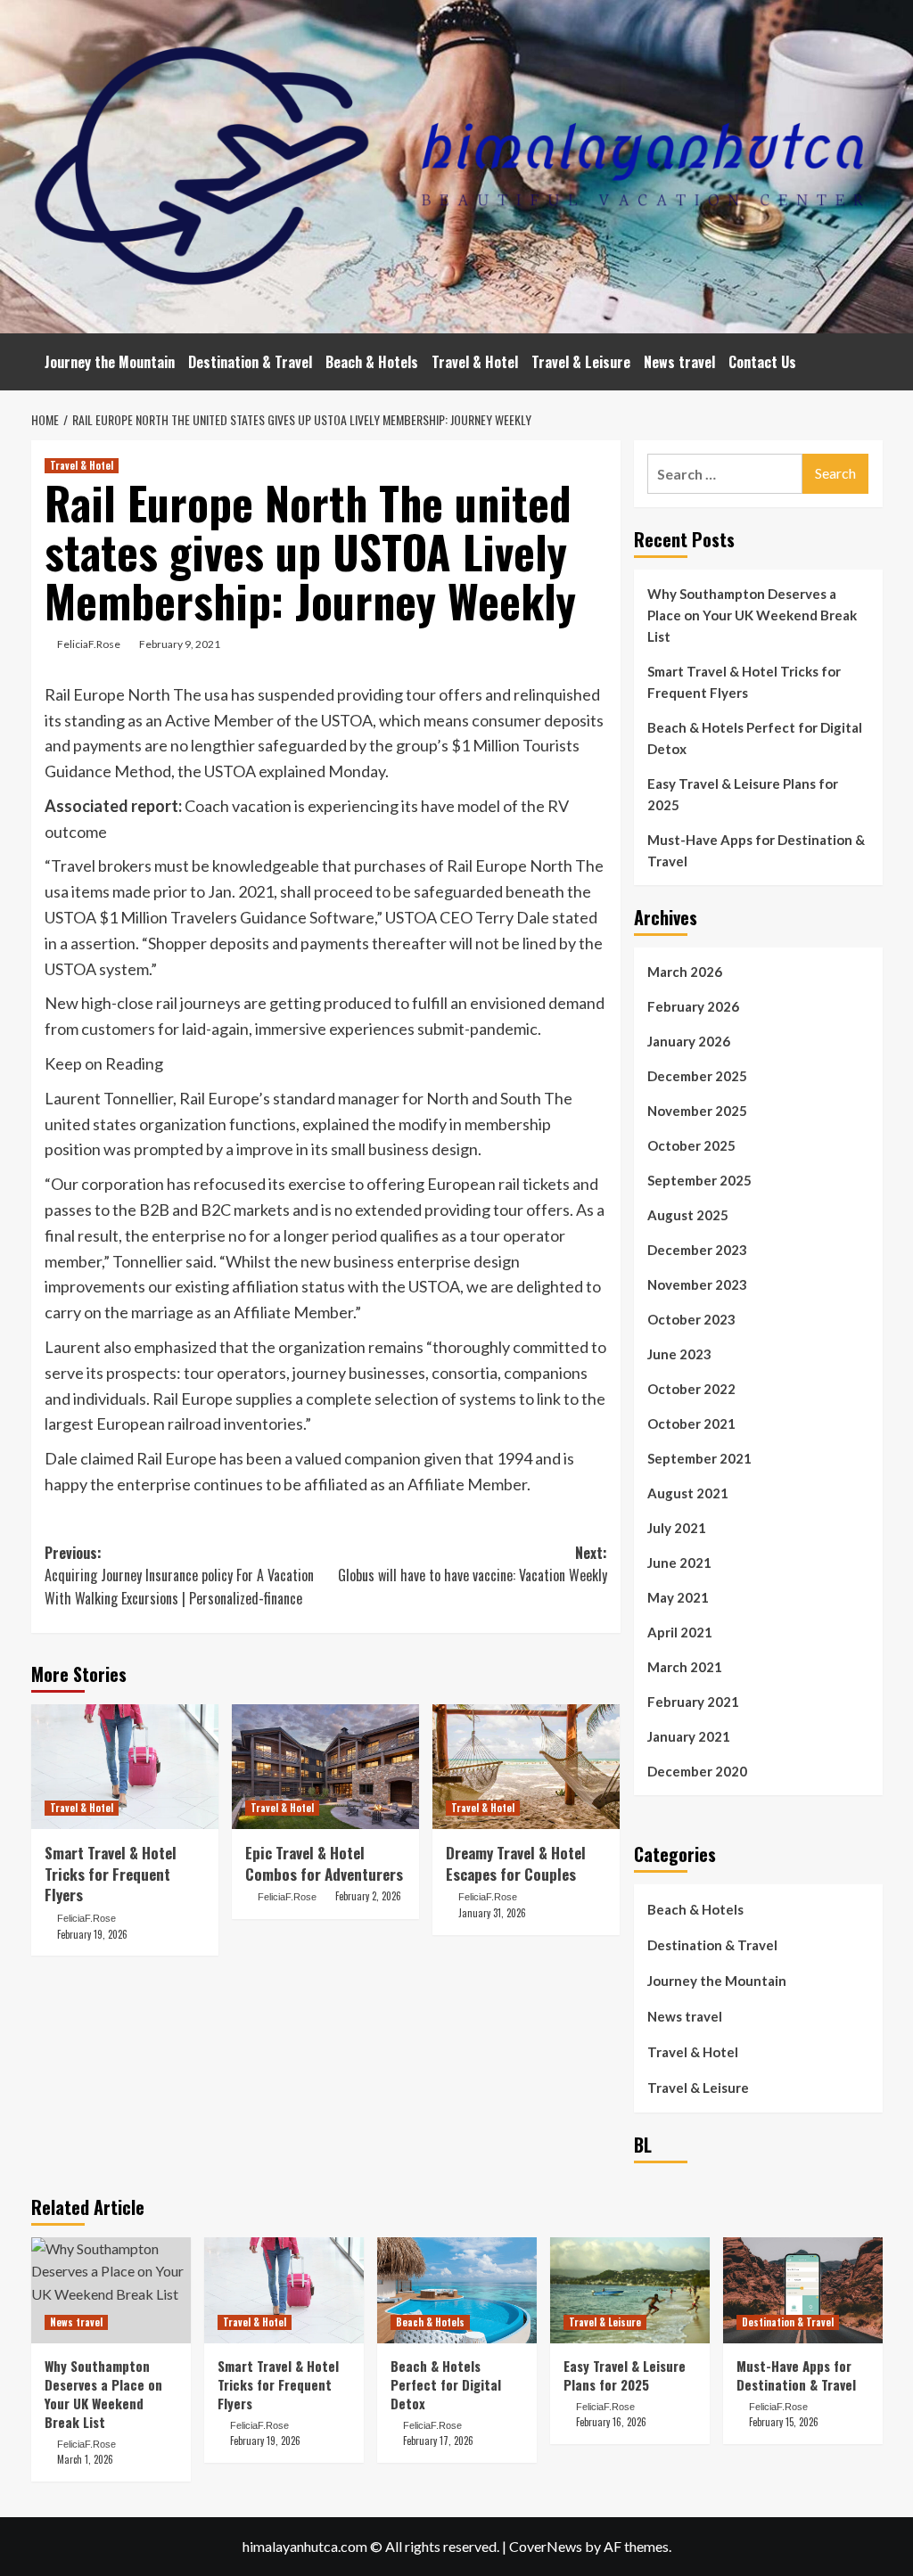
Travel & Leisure (581, 362)
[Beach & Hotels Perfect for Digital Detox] (457, 2290)
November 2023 (697, 1284)
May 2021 (678, 1597)
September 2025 (699, 1180)
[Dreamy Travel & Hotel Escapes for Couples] (526, 1767)
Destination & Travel (250, 362)
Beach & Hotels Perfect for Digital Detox (755, 738)
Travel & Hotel (475, 362)
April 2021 (680, 1632)
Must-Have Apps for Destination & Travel (756, 850)
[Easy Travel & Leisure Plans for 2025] (630, 2290)
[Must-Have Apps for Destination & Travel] (803, 2290)
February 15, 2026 (784, 2422)
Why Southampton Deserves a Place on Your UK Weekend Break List (752, 615)
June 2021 (679, 1563)
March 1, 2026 (85, 2459)
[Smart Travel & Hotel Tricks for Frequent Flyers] (125, 1767)
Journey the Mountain (110, 362)
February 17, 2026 (438, 2441)
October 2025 (691, 1145)
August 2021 (688, 1493)
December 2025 (697, 1076)
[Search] (872, 356)
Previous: (179, 1575)
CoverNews (546, 2546)
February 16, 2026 (611, 2422)
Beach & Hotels (372, 362)
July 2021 (677, 1528)
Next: (473, 1564)
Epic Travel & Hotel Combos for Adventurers (324, 1863)
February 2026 (693, 1006)
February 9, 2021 (180, 644)
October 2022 (691, 1389)
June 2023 (679, 1354)
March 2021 (685, 1667)
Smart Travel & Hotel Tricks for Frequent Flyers (111, 1874)
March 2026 (685, 972)
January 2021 (689, 1736)
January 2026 (689, 1041)
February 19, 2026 (92, 1934)
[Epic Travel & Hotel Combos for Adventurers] (325, 1767)
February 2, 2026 (368, 1896)
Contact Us (762, 362)
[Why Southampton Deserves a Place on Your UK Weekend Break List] (111, 2290)
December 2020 (697, 1771)
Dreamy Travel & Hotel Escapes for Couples (516, 1863)
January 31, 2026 (492, 1913)
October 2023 (691, 1319)
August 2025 (688, 1215)
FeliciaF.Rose (89, 644)
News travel (679, 362)
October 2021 (691, 1423)
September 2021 (699, 1458)
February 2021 (693, 1702)
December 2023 (697, 1250)
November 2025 (697, 1111)
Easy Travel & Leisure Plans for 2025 (743, 794)
